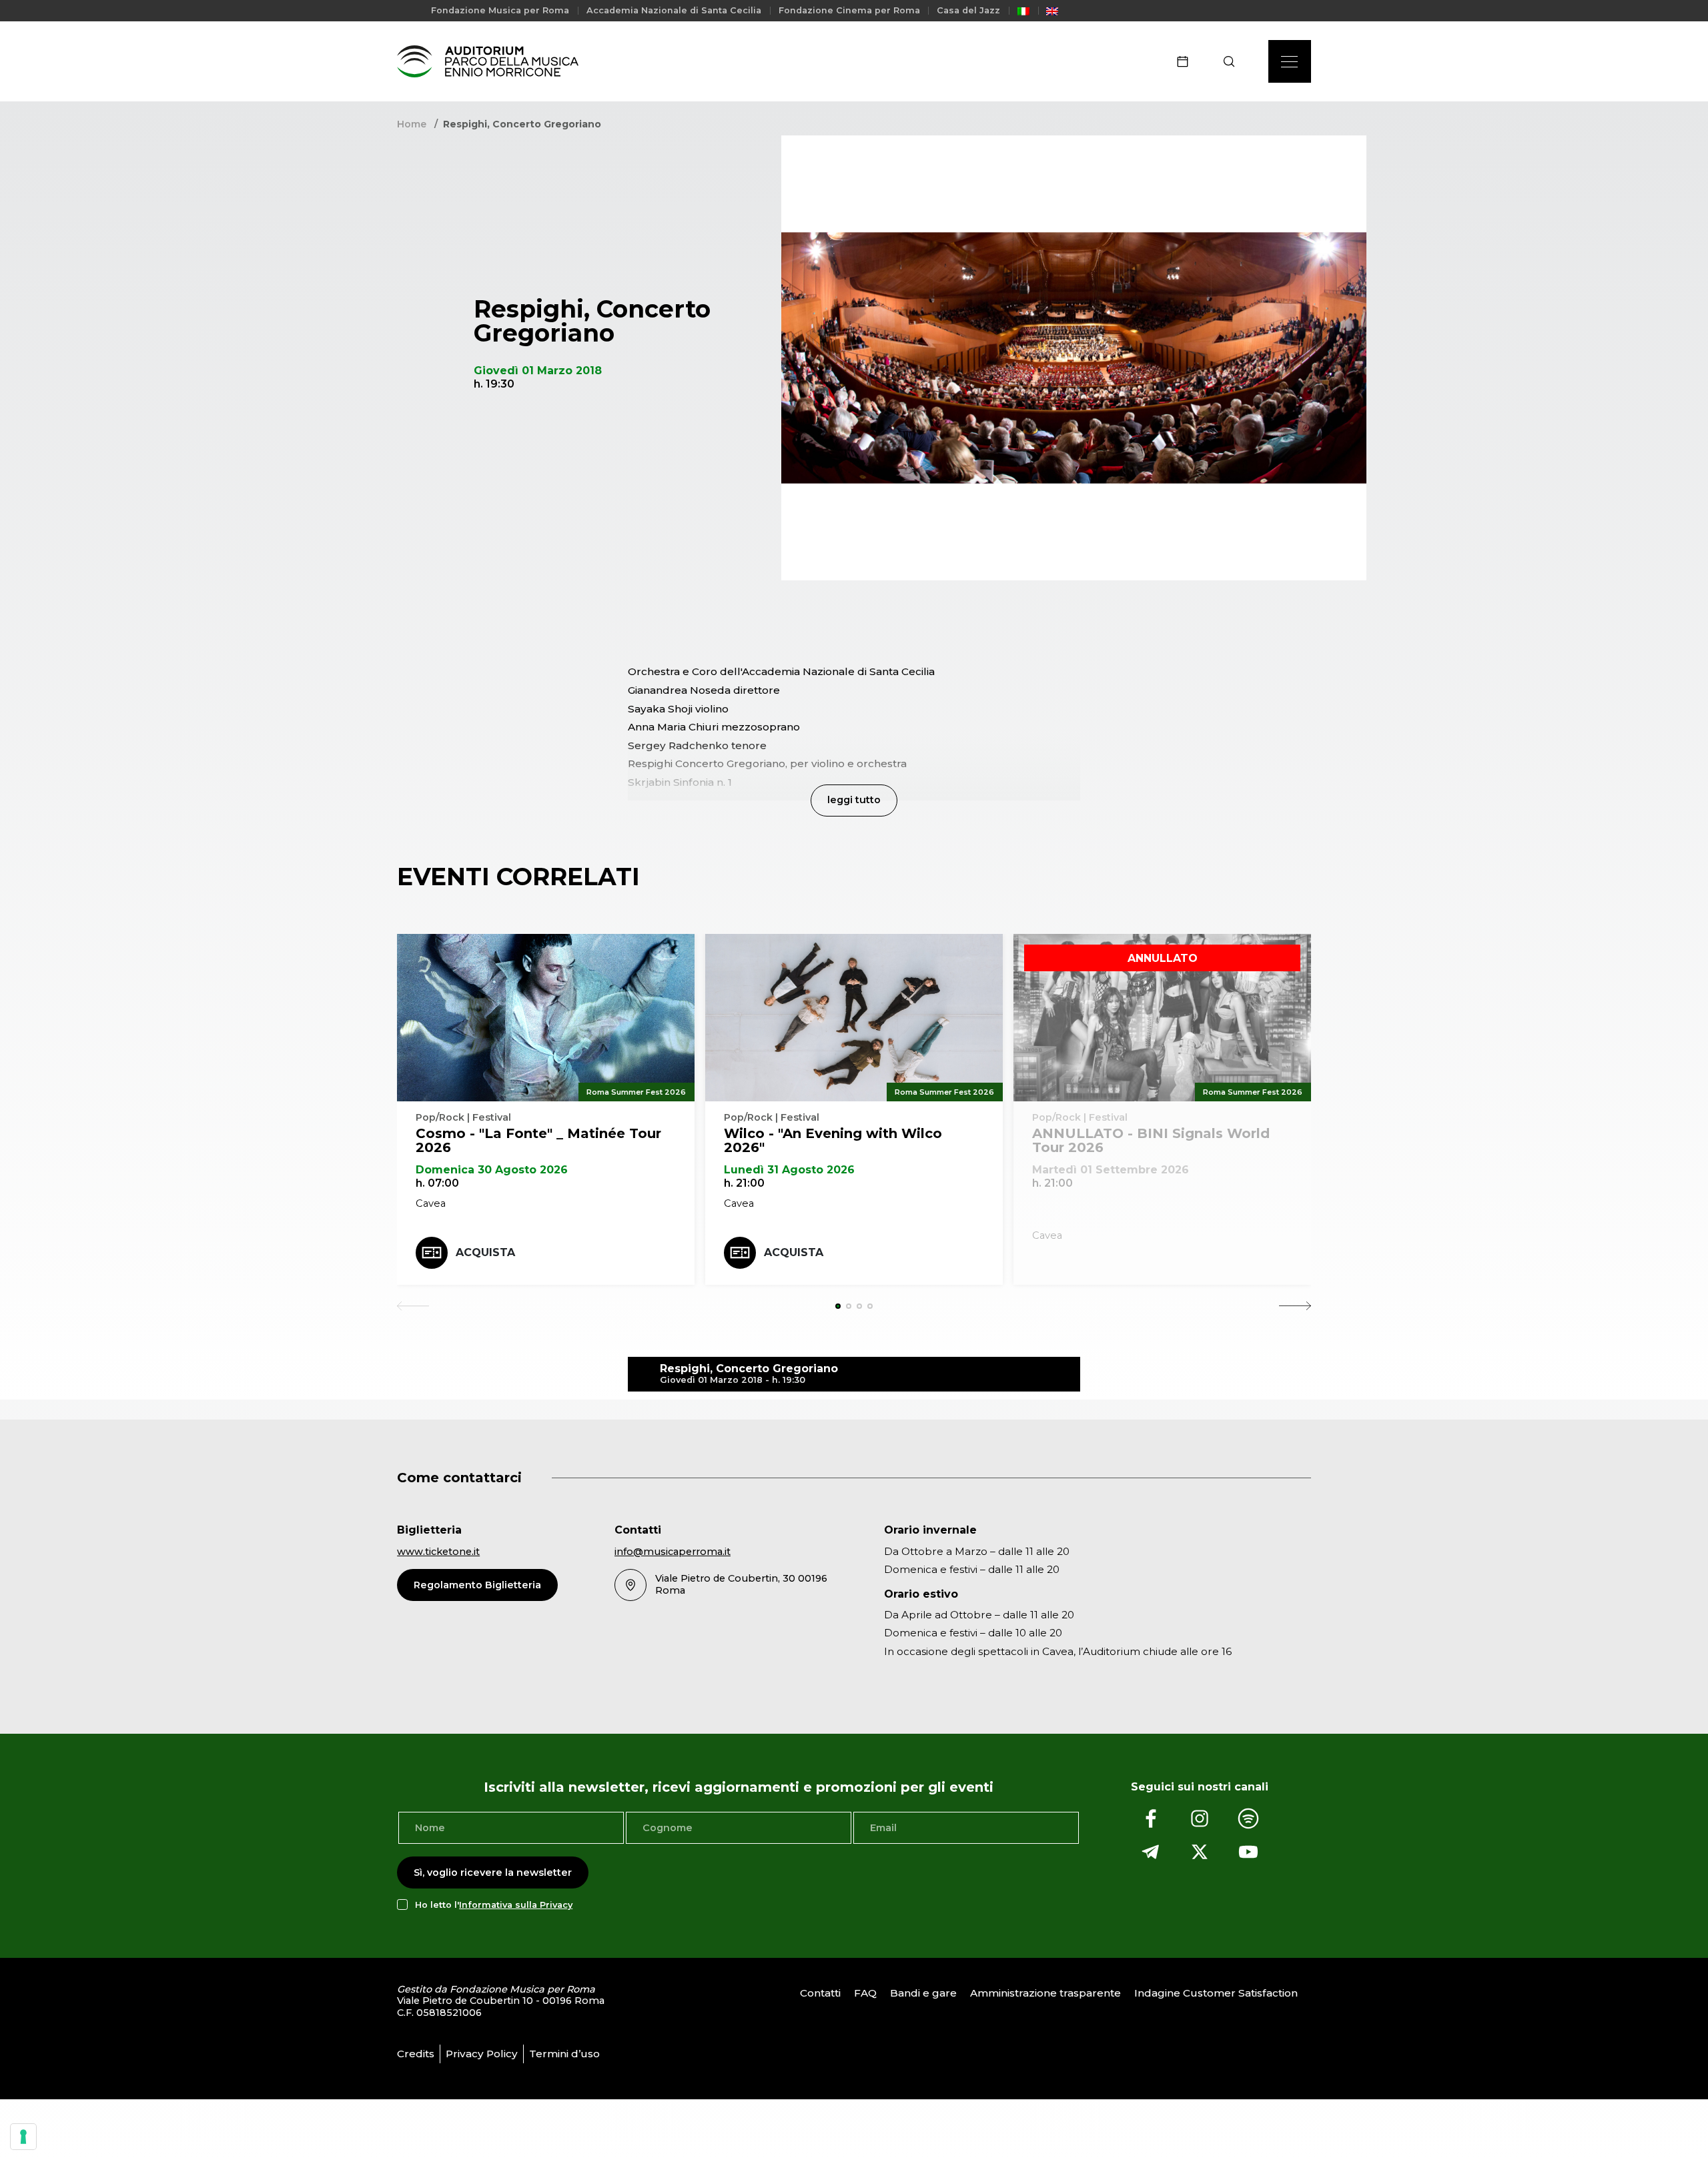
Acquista (485, 1252)
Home (412, 124)
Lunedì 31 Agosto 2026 (789, 1170)
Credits (416, 2054)
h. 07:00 (437, 1183)
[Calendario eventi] (1187, 61)
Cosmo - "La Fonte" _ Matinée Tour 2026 (538, 1141)
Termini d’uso (564, 2054)
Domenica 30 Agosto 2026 (492, 1170)
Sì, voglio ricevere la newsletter (493, 1872)
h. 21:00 (744, 1183)
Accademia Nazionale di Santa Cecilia (674, 10)
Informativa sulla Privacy (516, 1905)
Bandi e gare (923, 1993)
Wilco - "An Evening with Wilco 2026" (833, 1141)
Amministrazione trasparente (1045, 1993)
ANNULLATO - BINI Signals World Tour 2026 (1151, 1141)
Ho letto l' (494, 1905)
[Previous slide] (413, 1306)
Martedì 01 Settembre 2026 (1111, 1170)
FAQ (865, 1993)
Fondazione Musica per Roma (500, 10)
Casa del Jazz (968, 10)
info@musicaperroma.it (673, 1552)
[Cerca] (1233, 61)
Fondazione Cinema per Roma (849, 10)
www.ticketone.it (438, 1552)
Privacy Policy (482, 2054)
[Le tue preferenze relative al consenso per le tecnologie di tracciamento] (23, 2137)
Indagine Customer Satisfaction (1216, 1993)
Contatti (820, 1993)
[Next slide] (1295, 1306)
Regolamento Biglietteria (477, 1585)
